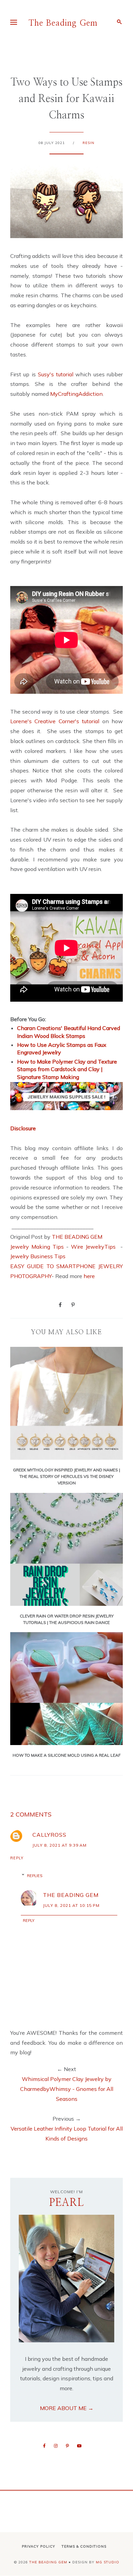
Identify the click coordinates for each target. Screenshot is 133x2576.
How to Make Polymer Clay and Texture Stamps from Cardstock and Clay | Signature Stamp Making (67, 1069)
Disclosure (23, 1128)
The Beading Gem (63, 23)
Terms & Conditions (84, 2546)
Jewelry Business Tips (39, 1256)
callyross (49, 1835)
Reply (17, 1858)
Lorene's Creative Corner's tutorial (55, 721)
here (89, 1276)
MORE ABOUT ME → (67, 2408)
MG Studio (108, 2562)
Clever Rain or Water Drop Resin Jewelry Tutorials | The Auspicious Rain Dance (67, 1619)
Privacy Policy (39, 2546)
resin (88, 143)
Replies (35, 1876)
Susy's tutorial (56, 374)
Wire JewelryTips (94, 1247)
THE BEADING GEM (77, 1237)
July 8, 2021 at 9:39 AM (60, 1845)
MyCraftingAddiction (76, 394)
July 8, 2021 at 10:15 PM (71, 1905)
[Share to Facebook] (60, 1304)
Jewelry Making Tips (37, 1247)
